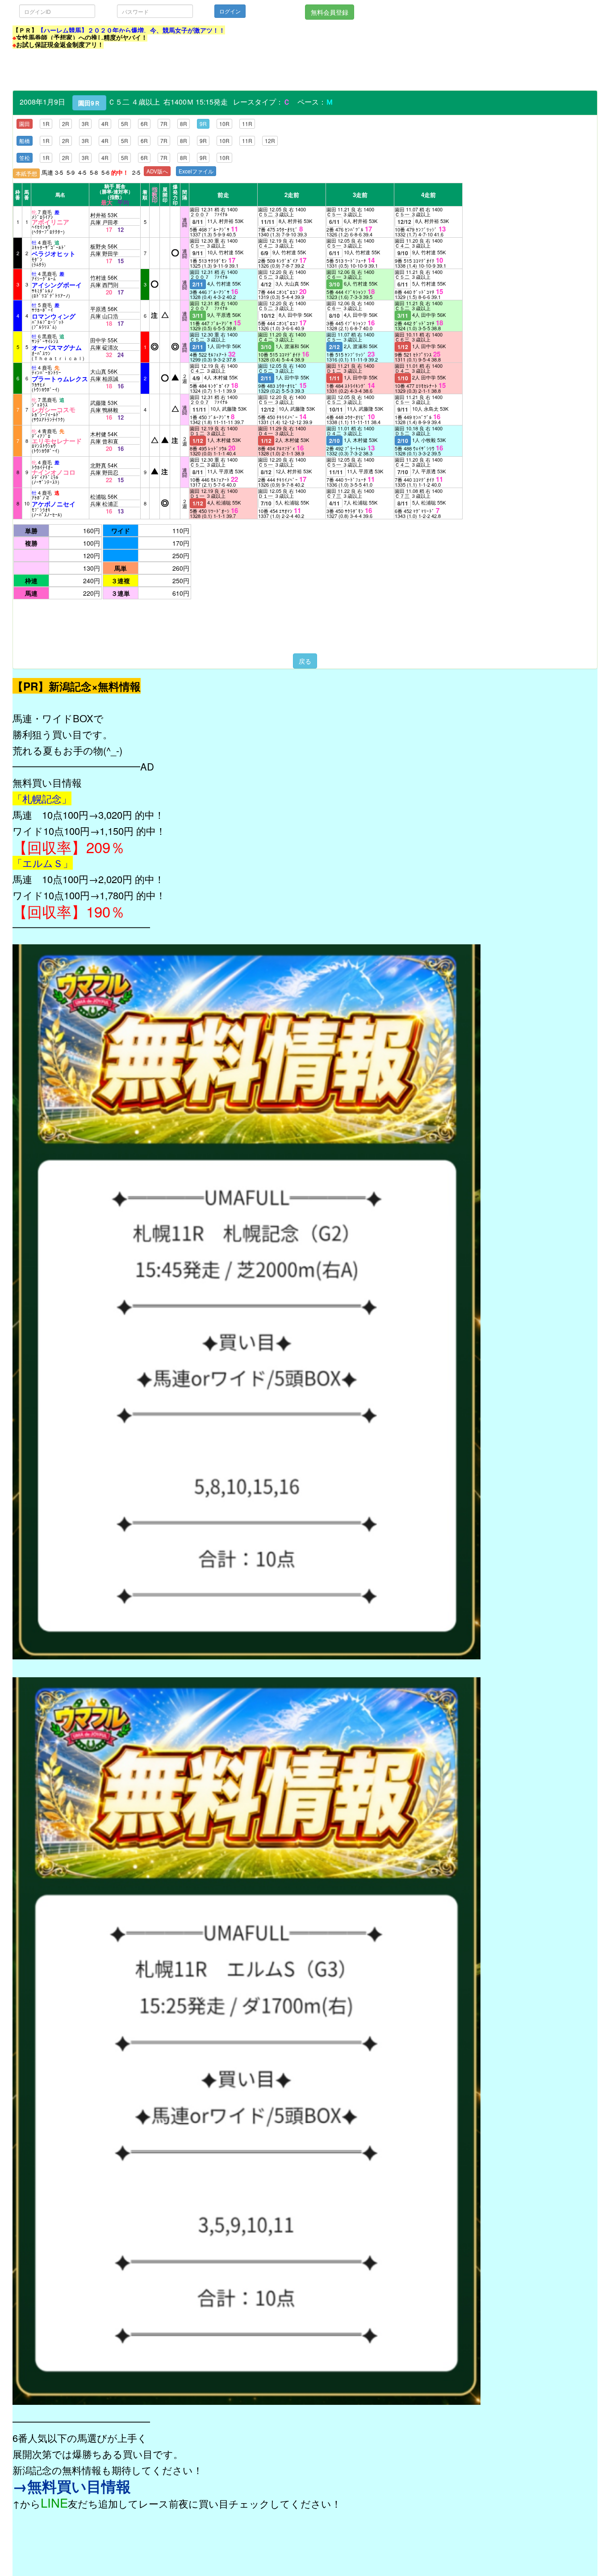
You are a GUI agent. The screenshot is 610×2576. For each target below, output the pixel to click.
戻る (305, 661)
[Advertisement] (175, 70)
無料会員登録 (330, 12)
